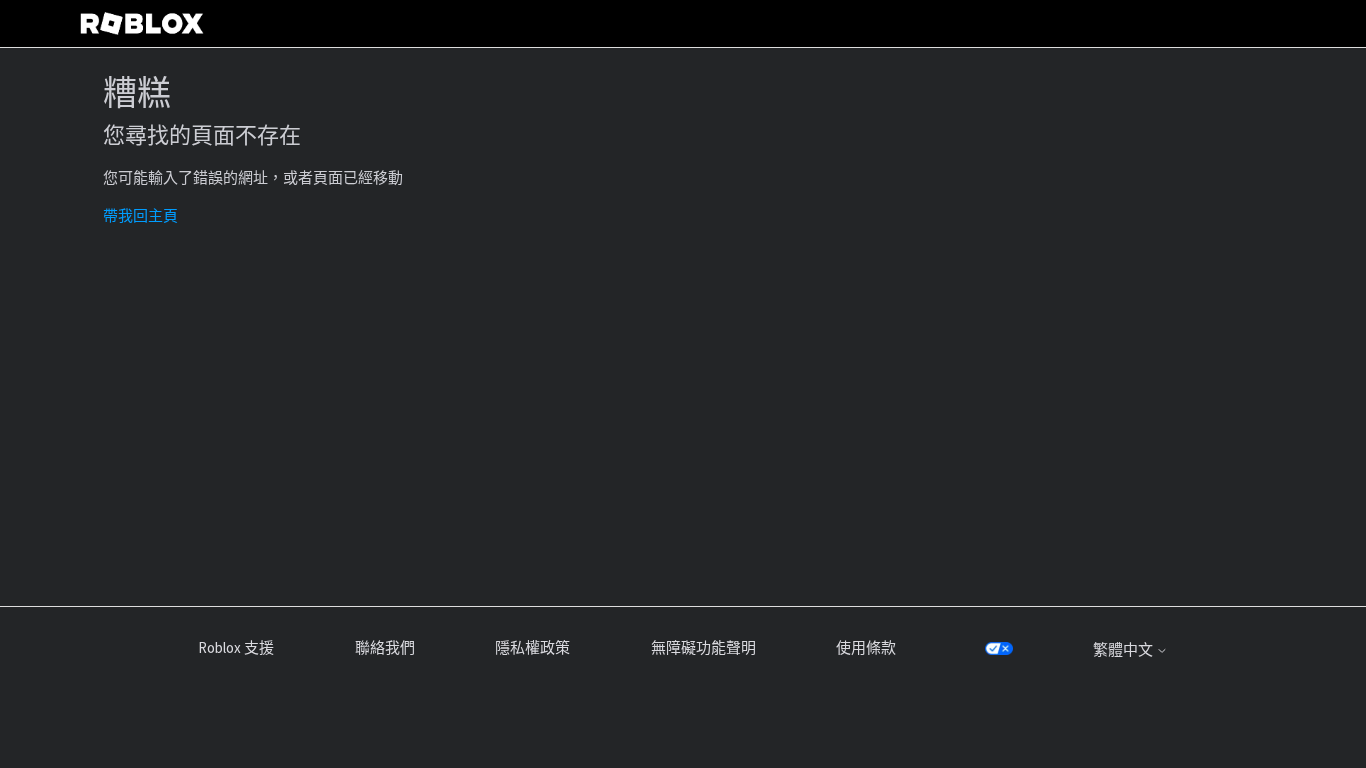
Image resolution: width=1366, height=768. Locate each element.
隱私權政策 (532, 647)
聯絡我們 (385, 647)
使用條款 (866, 647)
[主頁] (142, 23)
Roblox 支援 (236, 647)
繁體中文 (1124, 649)
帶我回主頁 (140, 215)
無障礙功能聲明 (703, 647)
